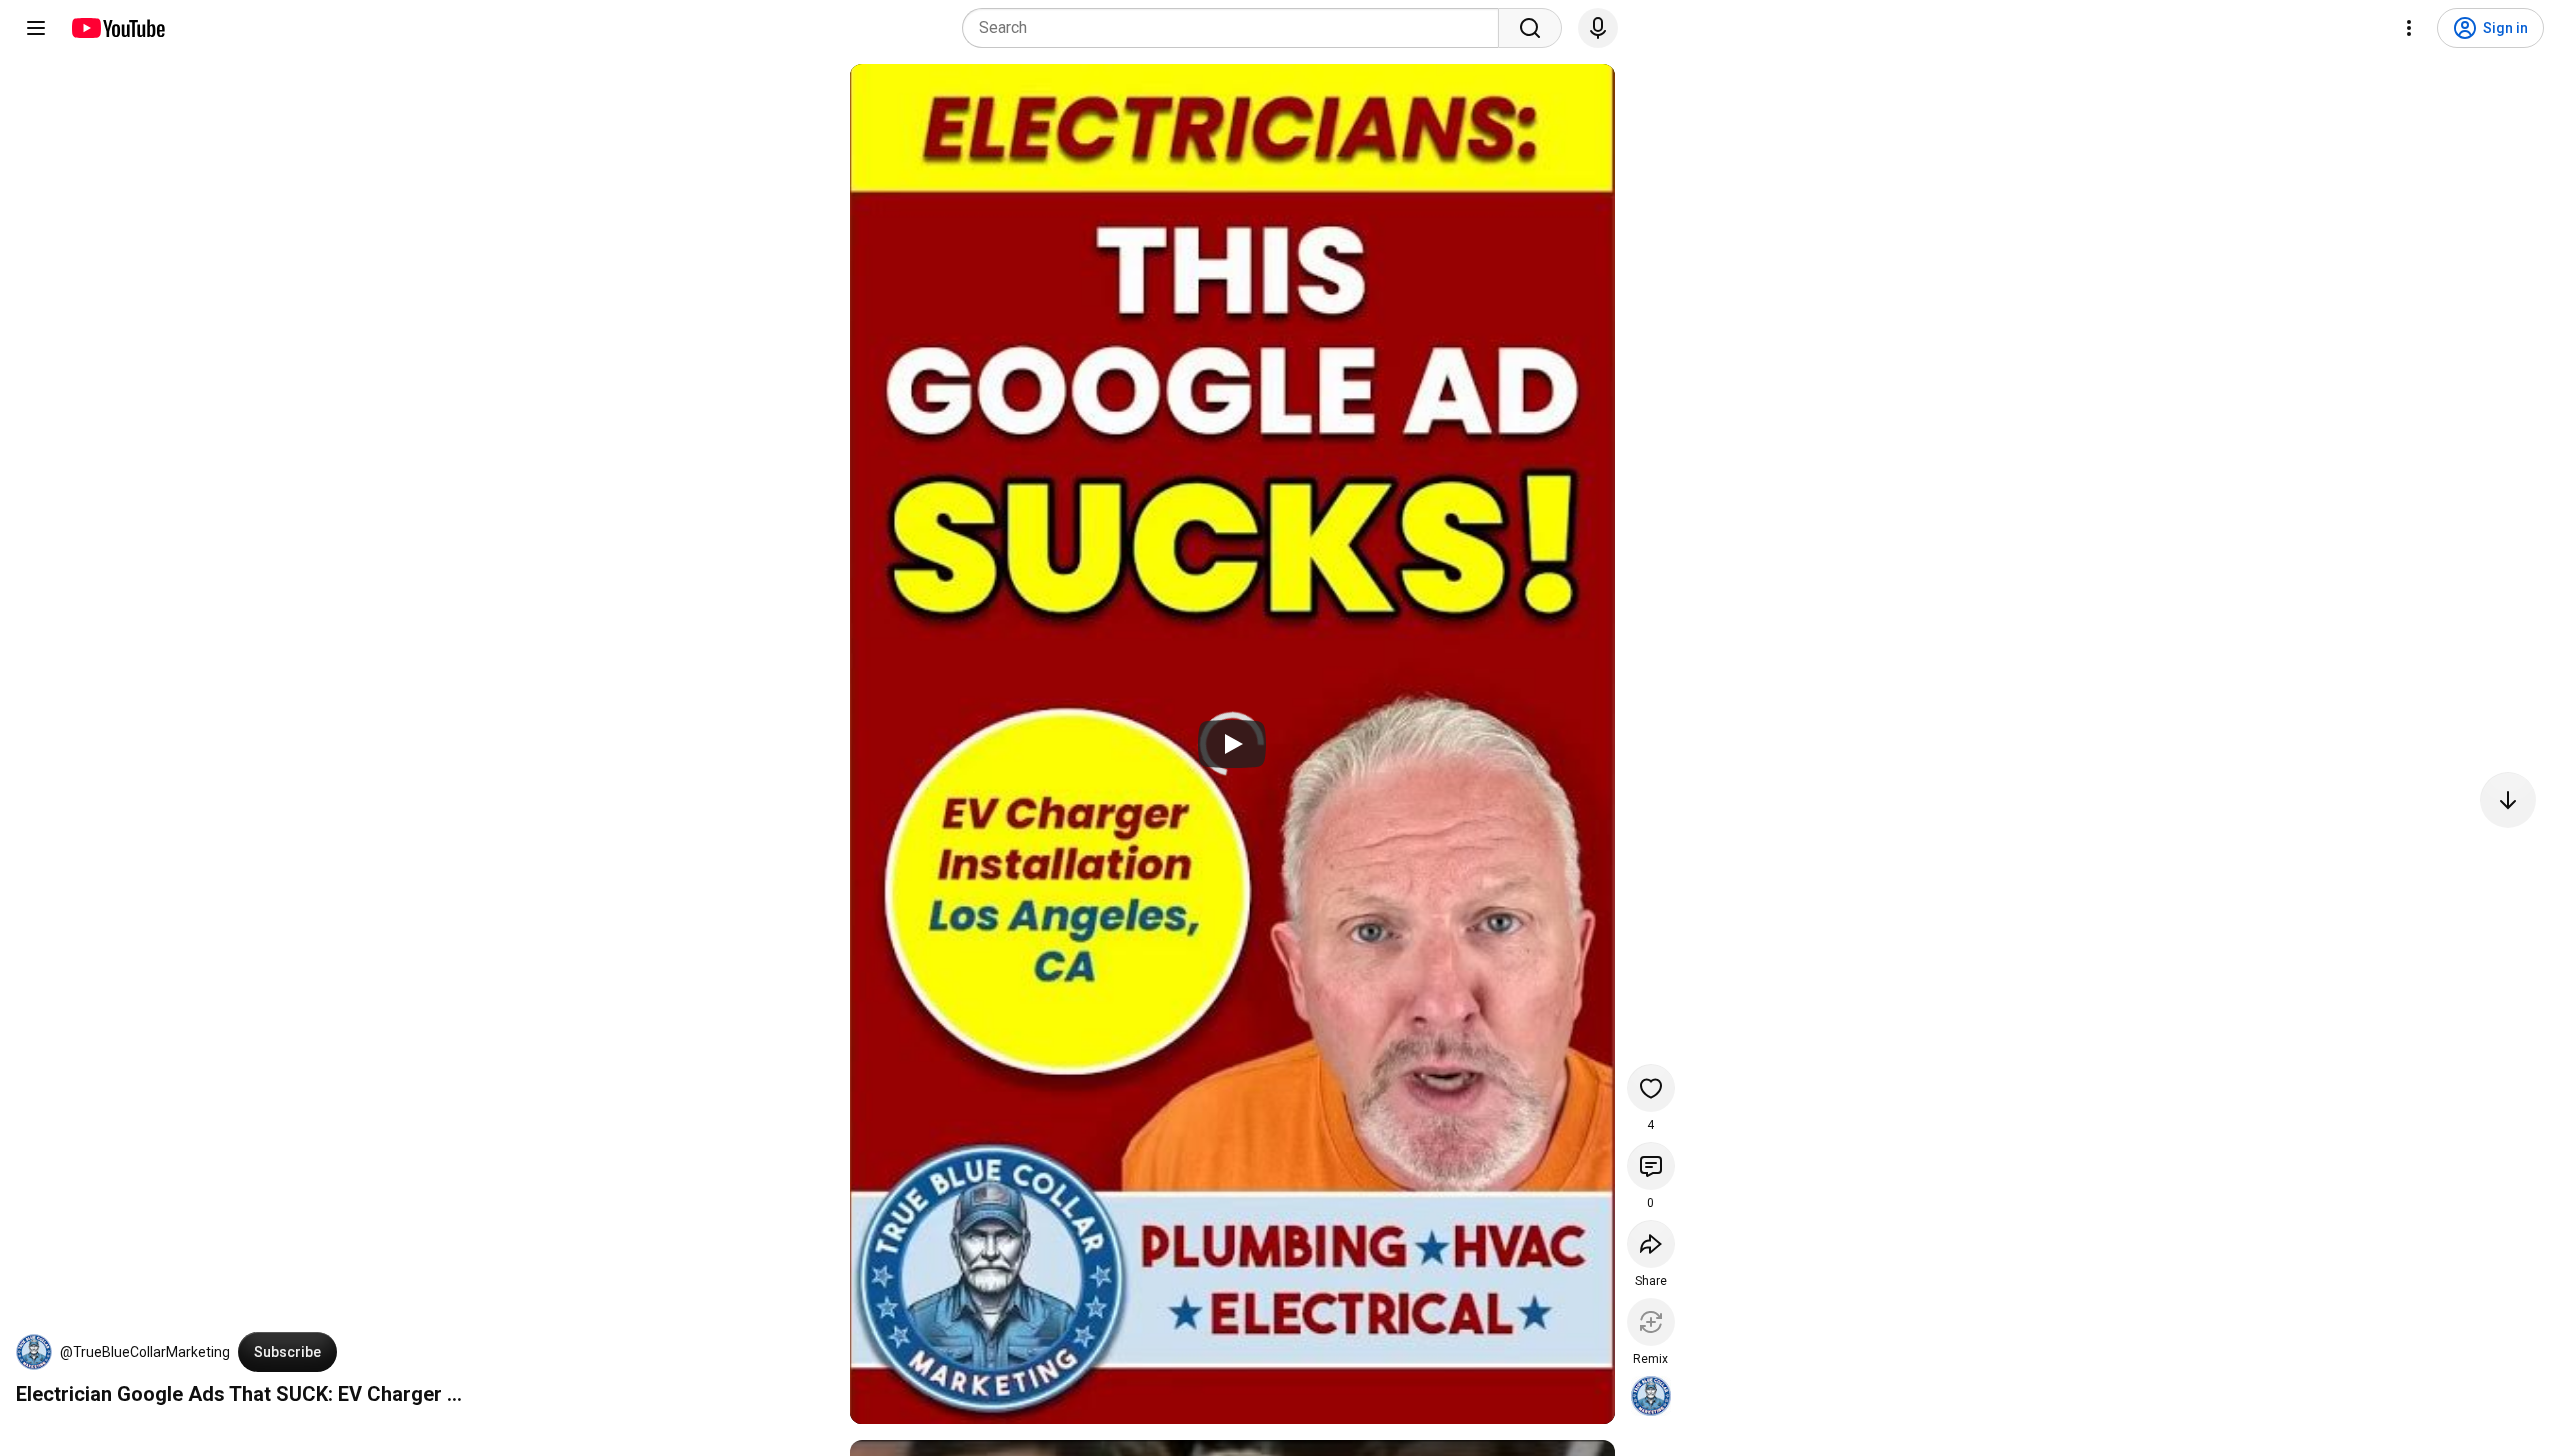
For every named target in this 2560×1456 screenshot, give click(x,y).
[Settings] (2409, 28)
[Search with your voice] (1598, 28)
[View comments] (1651, 1166)
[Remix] (1651, 1322)
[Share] (1651, 1244)
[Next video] (2508, 800)
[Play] (1232, 744)
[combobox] (1236, 28)
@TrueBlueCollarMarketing (145, 1352)
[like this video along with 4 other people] (1651, 1088)
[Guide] (36, 28)
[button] (34, 1352)
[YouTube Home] (117, 28)
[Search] (1530, 28)
